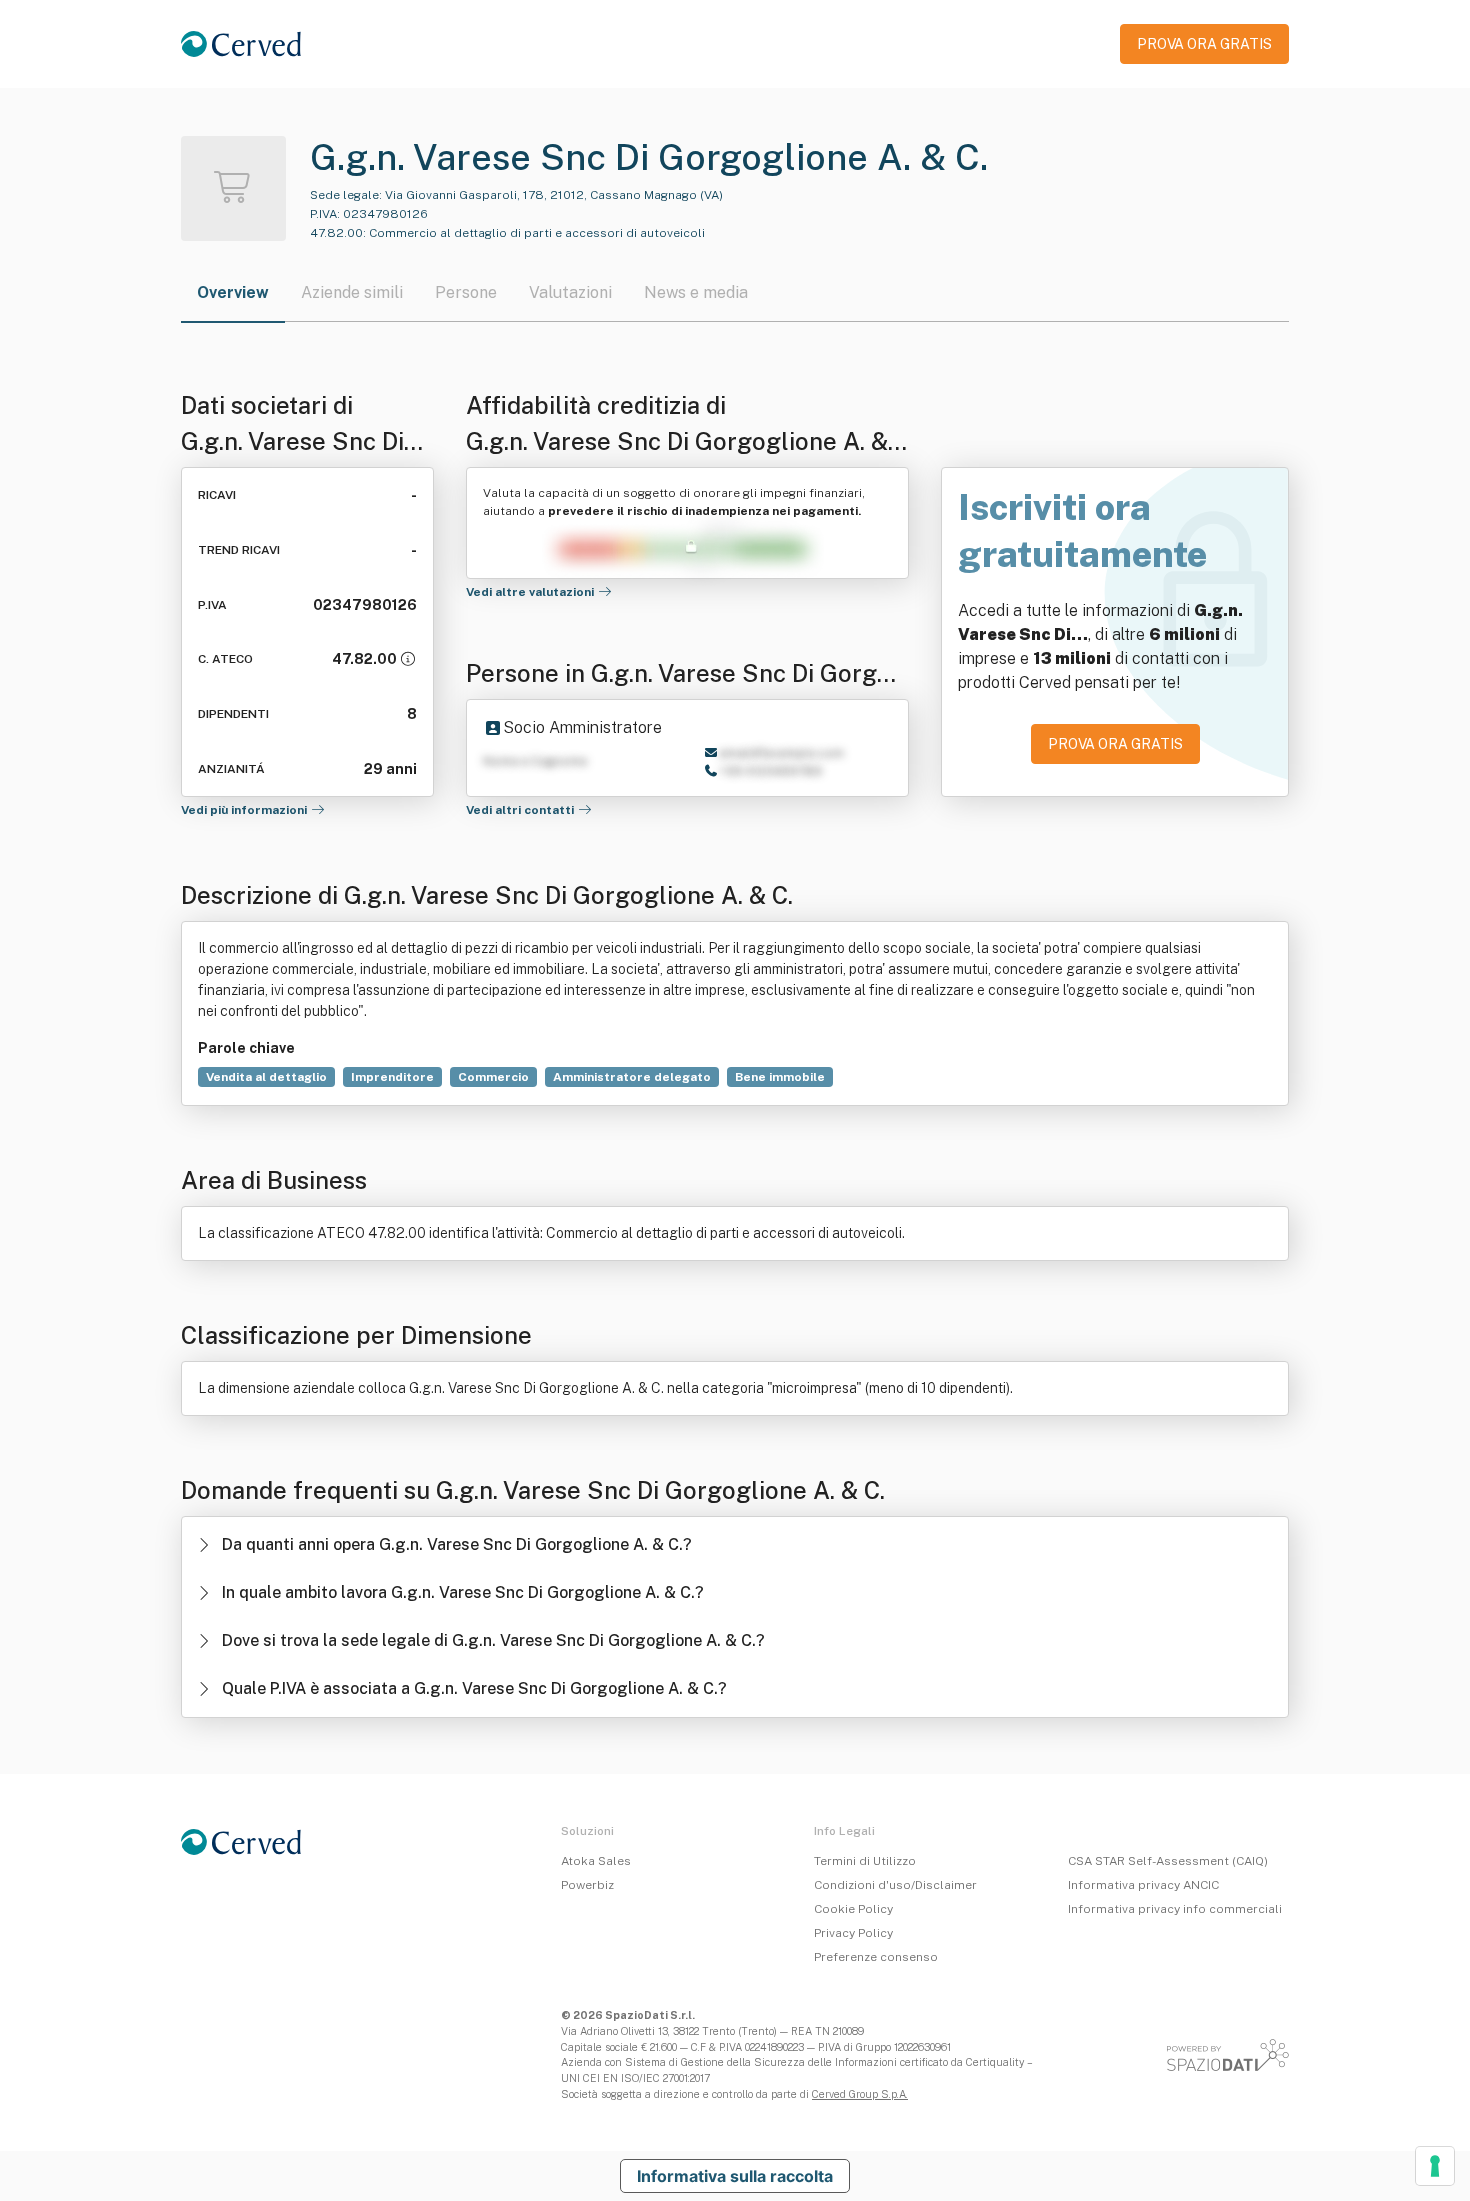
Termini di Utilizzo (865, 1861)
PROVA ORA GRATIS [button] (1204, 44)
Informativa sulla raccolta (735, 2176)
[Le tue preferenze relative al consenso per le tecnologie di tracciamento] (1435, 2166)
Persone (466, 292)
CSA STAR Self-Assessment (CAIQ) (1168, 1861)
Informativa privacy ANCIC (1143, 1885)
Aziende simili (352, 292)
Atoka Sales (596, 1861)
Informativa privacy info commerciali (1175, 1909)
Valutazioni (570, 292)
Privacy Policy (853, 1933)
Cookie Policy (853, 1909)
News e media (696, 292)
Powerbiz (587, 1885)
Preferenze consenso (876, 1957)
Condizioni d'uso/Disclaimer (895, 1885)
